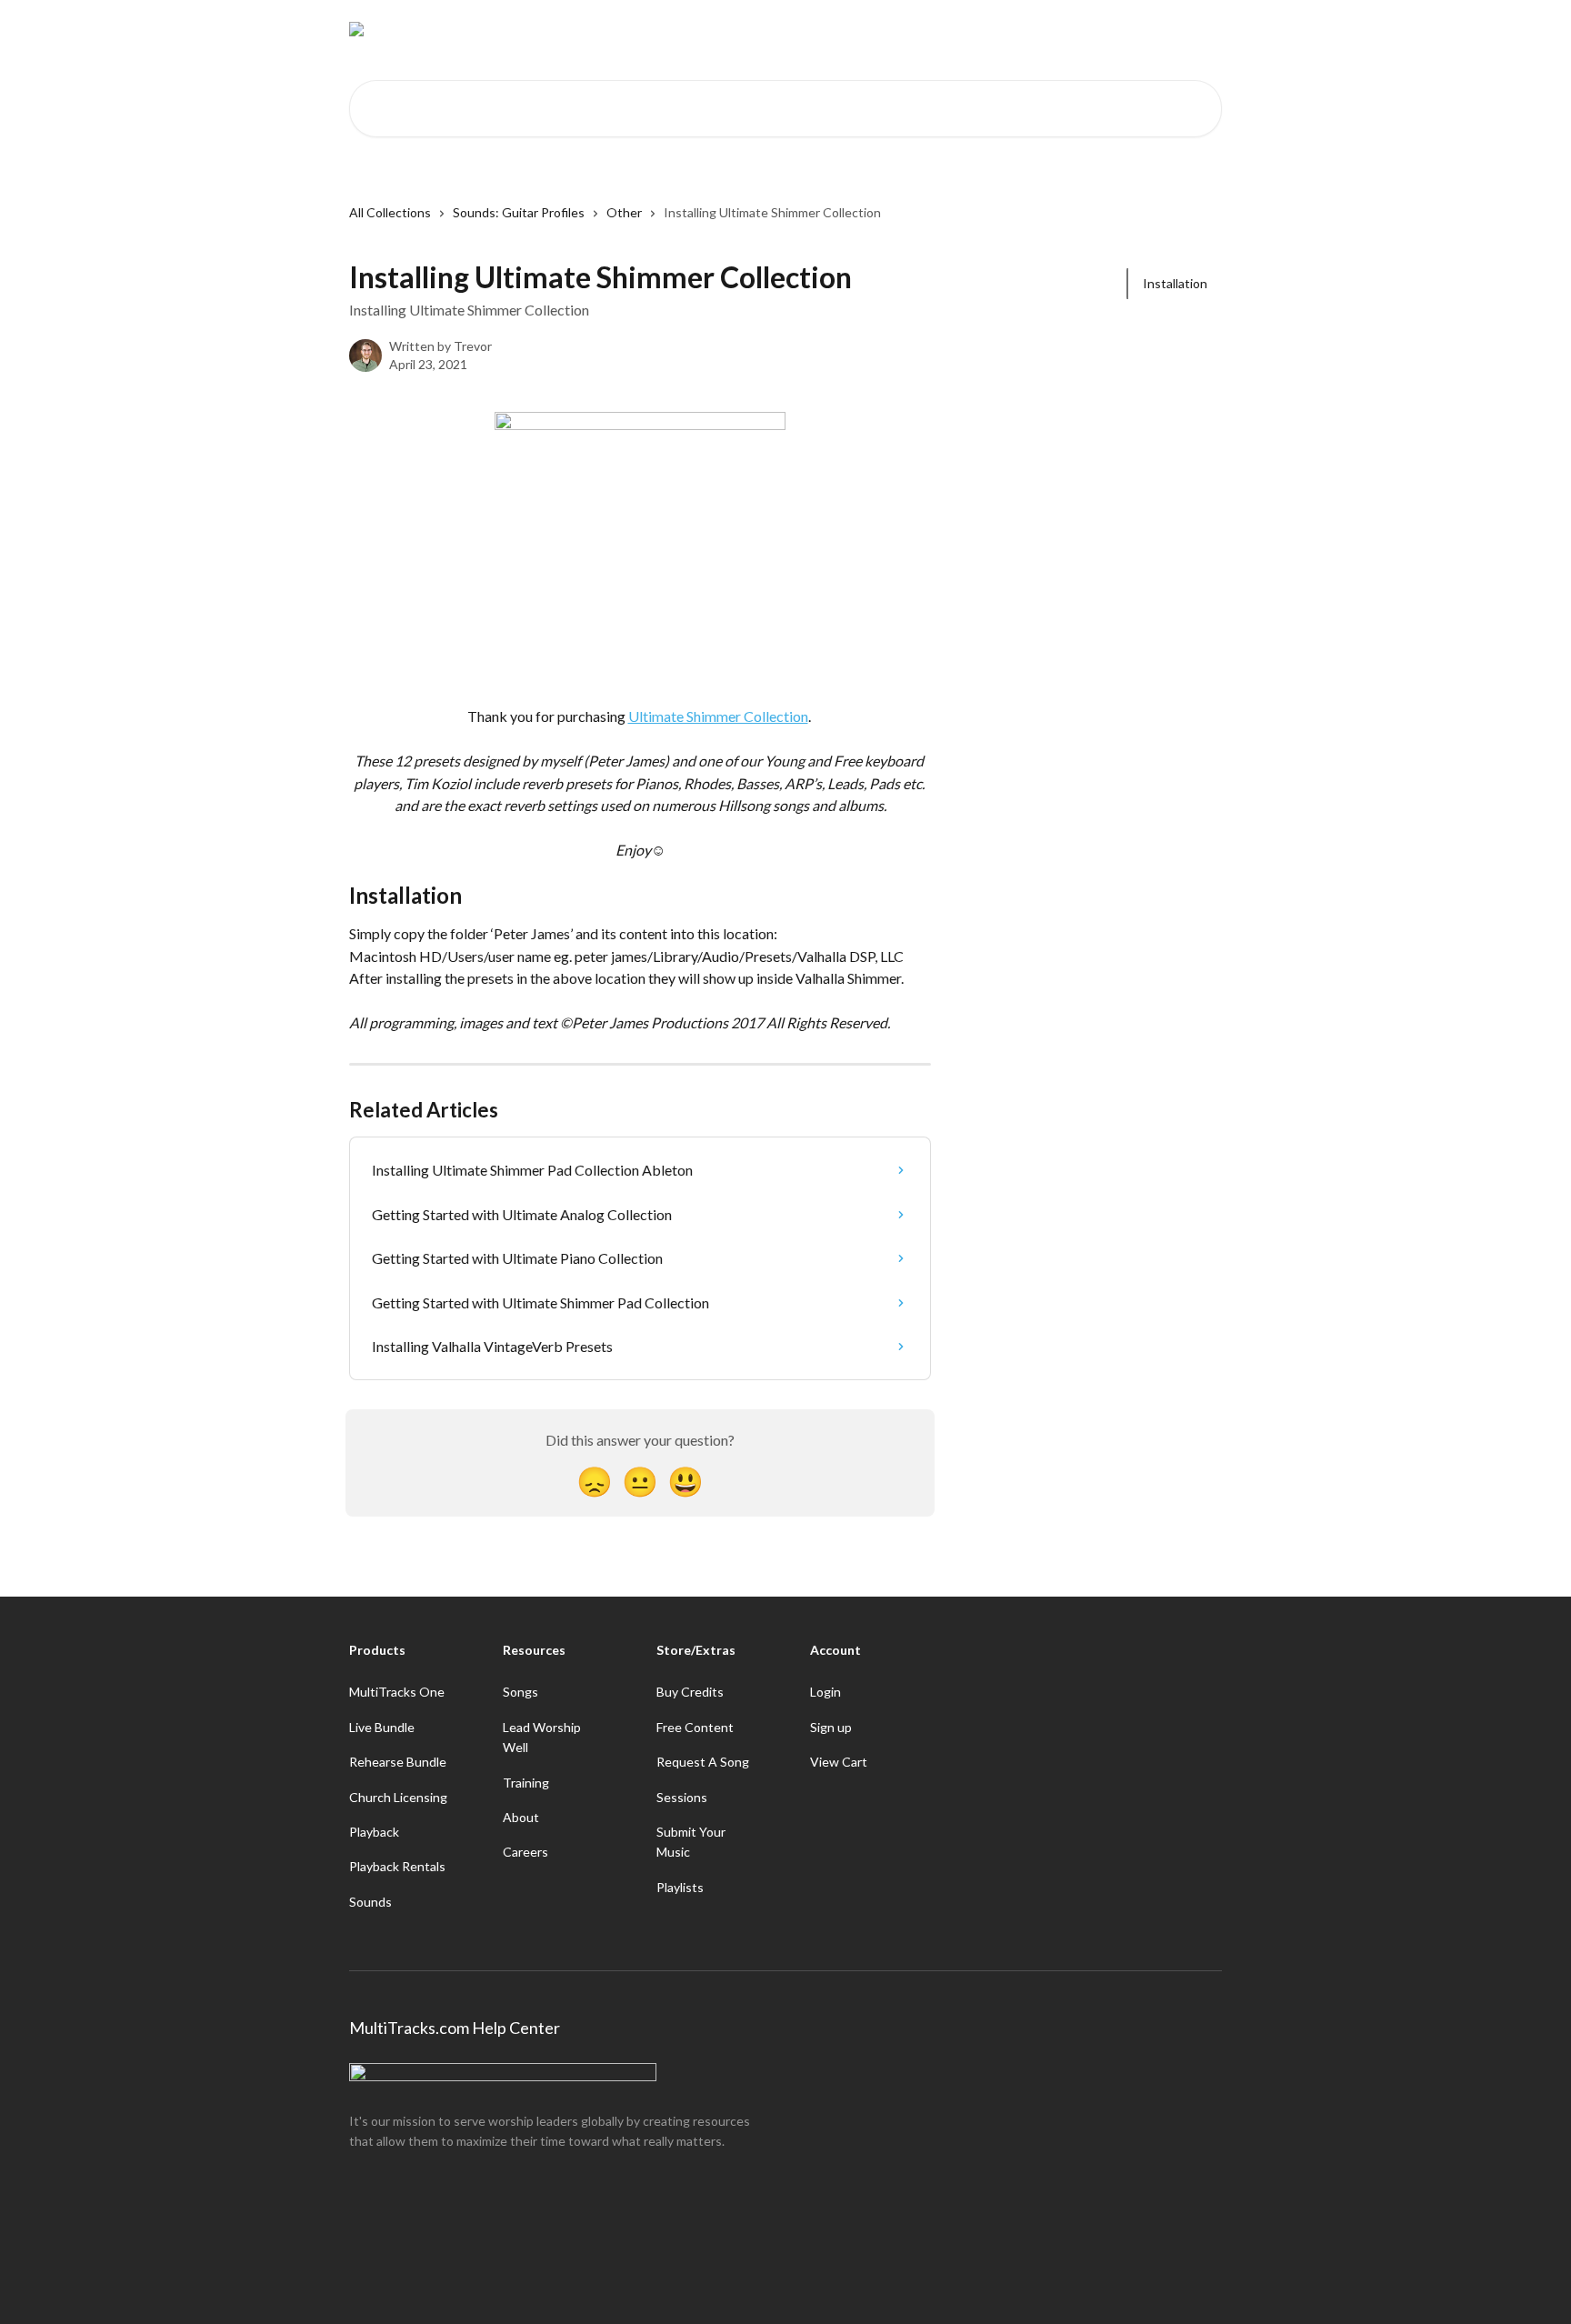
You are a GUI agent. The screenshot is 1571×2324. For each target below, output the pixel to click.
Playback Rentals (397, 1866)
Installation (1175, 283)
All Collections (390, 212)
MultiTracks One (397, 1692)
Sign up (831, 1727)
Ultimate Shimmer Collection (718, 716)
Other (624, 212)
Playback (374, 1832)
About (521, 1817)
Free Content (695, 1727)
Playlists (680, 1887)
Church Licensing (398, 1797)
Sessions (682, 1797)
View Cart (839, 1762)
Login (826, 1692)
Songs (520, 1692)
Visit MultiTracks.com (1054, 29)
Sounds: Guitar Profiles (519, 212)
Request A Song (703, 1762)
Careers (525, 1852)
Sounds (370, 1902)
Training (526, 1783)
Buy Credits (690, 1692)
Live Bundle (382, 1727)
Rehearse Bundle (398, 1762)
